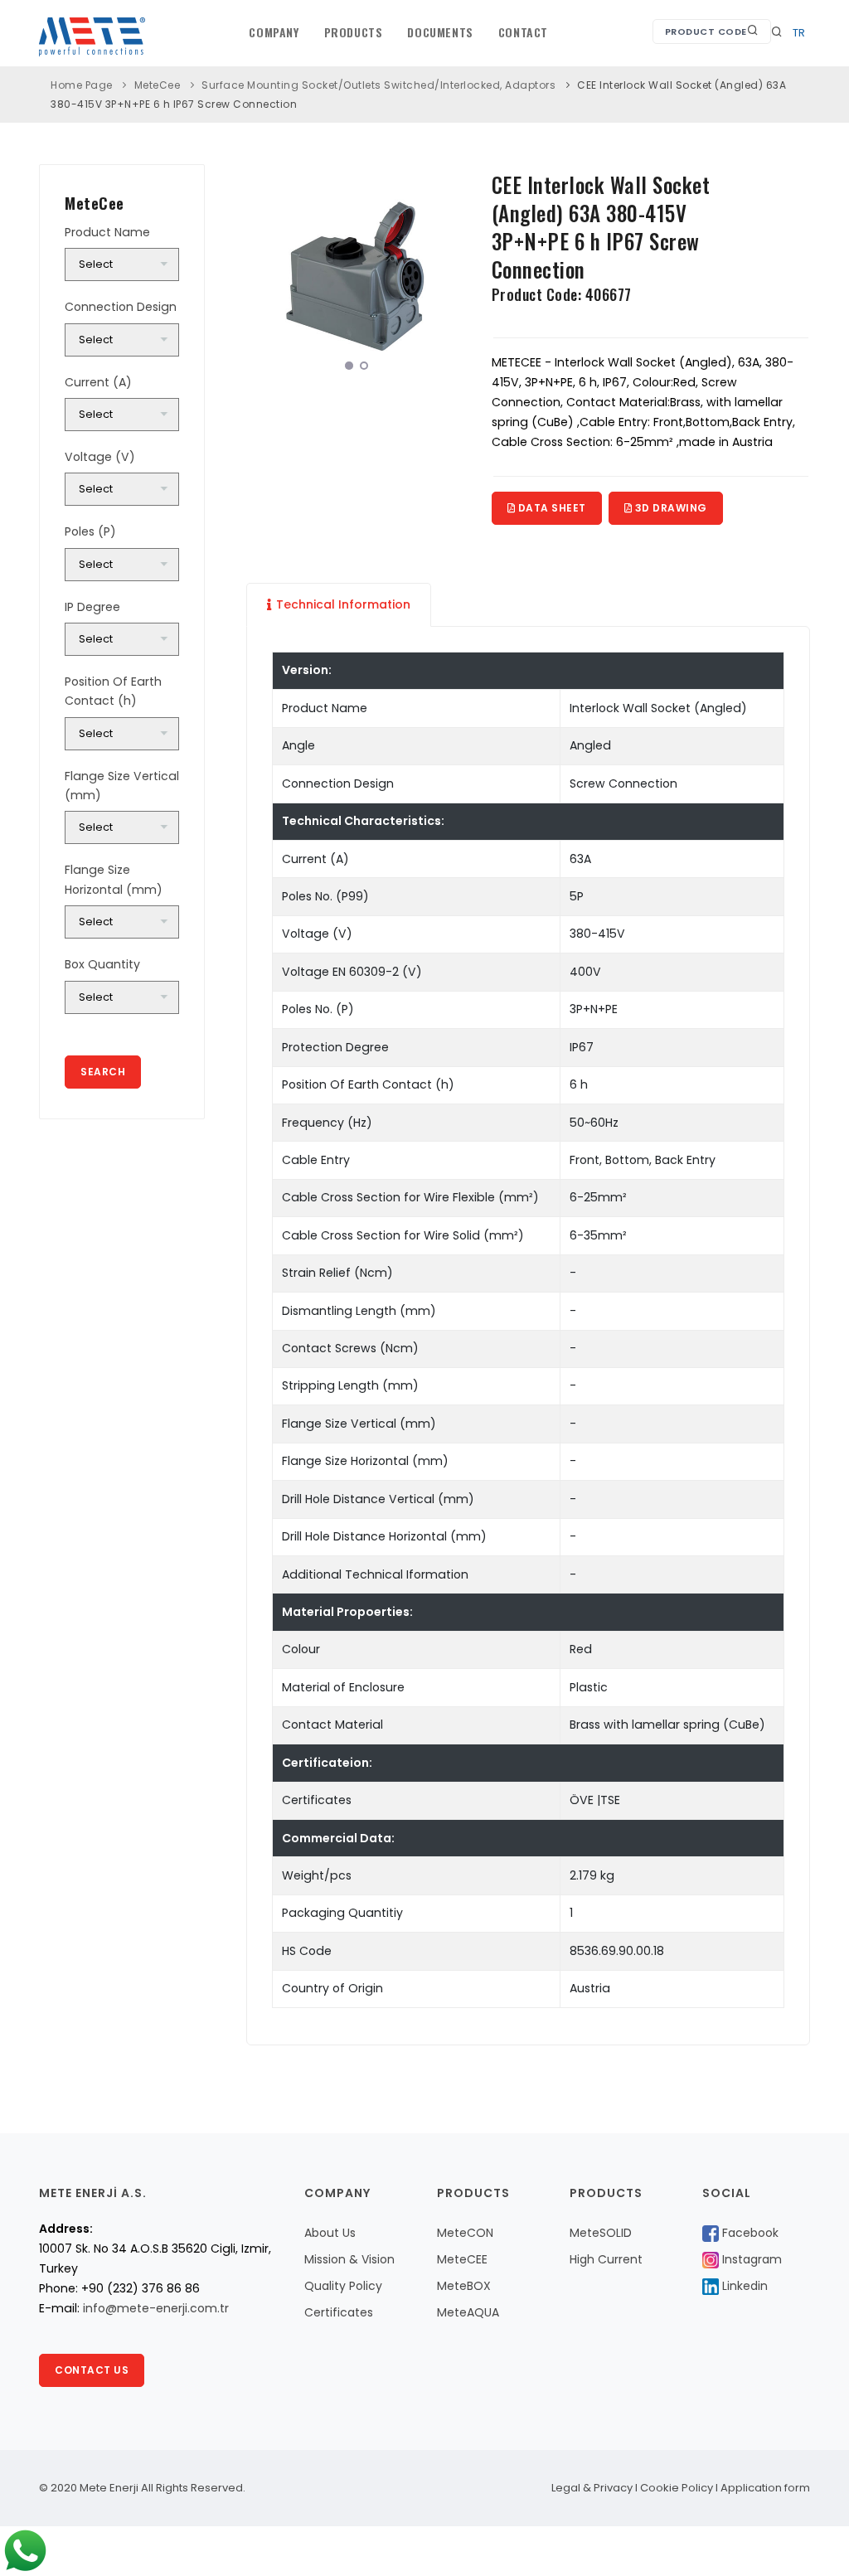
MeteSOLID (601, 2233)
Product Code (706, 32)
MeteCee (158, 85)
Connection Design (121, 307)
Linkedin (743, 2286)
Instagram (750, 2259)
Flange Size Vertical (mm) (122, 786)
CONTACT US (92, 2370)
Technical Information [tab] (343, 604)
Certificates (339, 2312)
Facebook (749, 2233)
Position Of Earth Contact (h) (113, 691)
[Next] (450, 272)
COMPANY (274, 32)
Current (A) (98, 382)
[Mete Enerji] (357, 274)
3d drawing (669, 508)
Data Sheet (551, 508)
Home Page (82, 85)
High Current (606, 2259)
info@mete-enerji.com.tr (156, 2308)
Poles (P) (90, 531)
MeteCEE (462, 2259)
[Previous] (263, 272)
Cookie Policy (677, 2488)
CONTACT (523, 32)
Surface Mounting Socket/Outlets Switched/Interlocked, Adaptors (378, 85)
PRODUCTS (354, 32)
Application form (765, 2488)
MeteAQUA (468, 2312)
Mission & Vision (349, 2259)
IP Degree (92, 607)
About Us (330, 2233)
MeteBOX (464, 2286)
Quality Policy (343, 2286)
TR (799, 33)
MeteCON (465, 2233)
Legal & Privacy (592, 2488)
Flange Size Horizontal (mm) (114, 879)
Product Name (107, 232)
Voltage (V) (100, 457)
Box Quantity (102, 964)
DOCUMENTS (440, 32)
